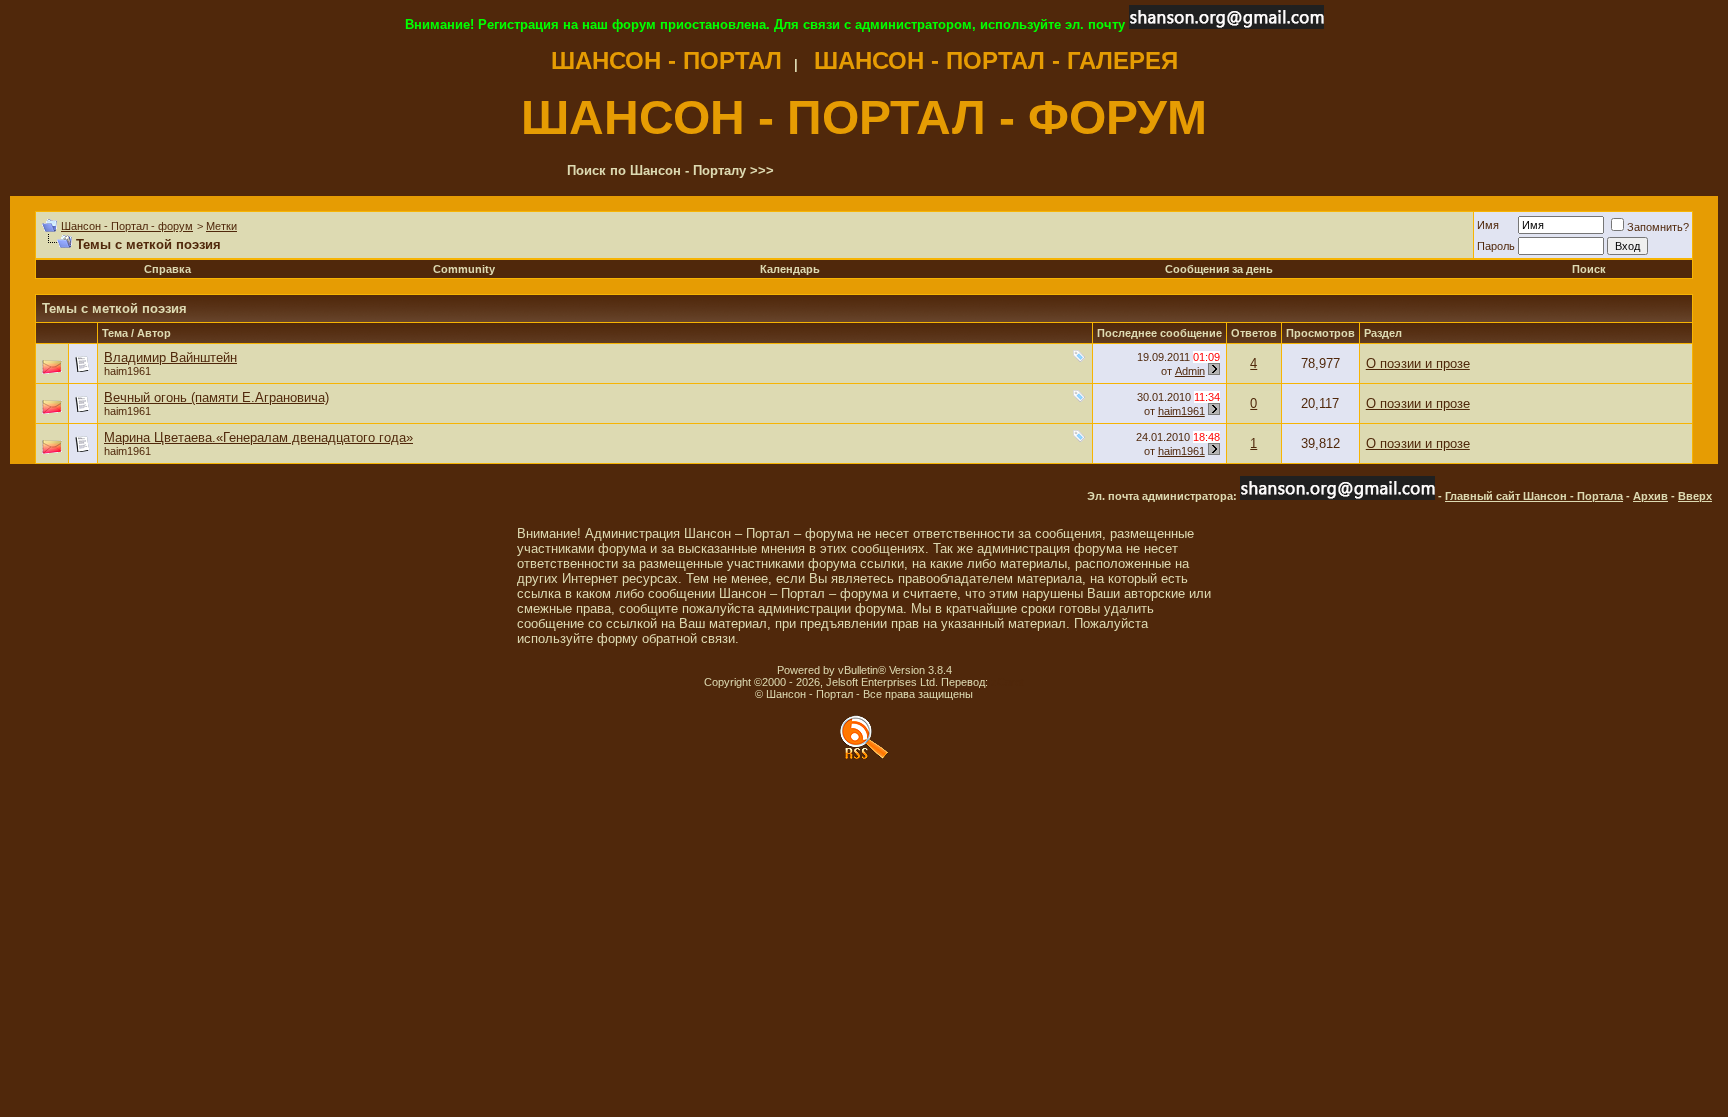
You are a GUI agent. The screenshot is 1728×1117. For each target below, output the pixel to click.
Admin (1190, 371)
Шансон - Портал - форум (127, 226)
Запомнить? (1658, 227)
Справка (167, 269)
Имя (1488, 225)
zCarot (1007, 682)
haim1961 (127, 371)
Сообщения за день (1219, 269)
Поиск (1589, 269)
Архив (1650, 496)
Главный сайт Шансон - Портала (1534, 496)
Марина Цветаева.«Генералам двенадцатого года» (258, 437)
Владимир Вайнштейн (170, 357)
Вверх (1695, 496)
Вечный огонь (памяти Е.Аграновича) (216, 397)
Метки (221, 226)
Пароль (1496, 246)
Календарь (790, 269)
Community (464, 269)
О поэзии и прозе (1418, 363)
